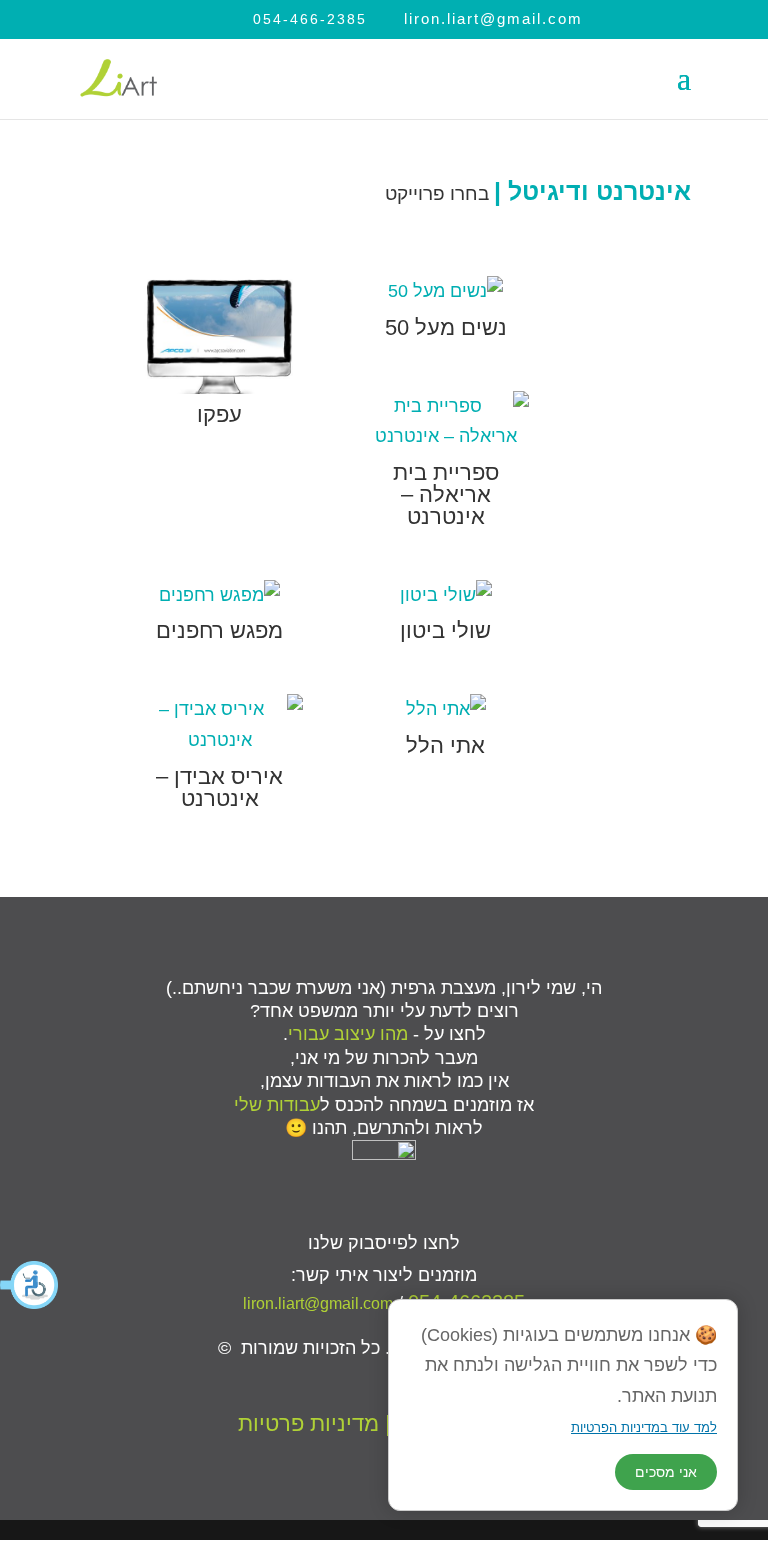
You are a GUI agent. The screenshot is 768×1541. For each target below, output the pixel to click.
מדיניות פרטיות (308, 1423)
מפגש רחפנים (219, 630)
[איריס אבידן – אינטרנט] (220, 724)
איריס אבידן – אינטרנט (219, 787)
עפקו (219, 414)
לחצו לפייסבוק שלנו (384, 1243)
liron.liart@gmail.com (318, 1303)
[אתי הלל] (446, 709)
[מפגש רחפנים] (220, 595)
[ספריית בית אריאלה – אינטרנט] (446, 421)
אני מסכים (666, 1472)
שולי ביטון (445, 630)
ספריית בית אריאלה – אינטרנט (446, 494)
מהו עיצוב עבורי (348, 1034)
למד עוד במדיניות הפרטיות (644, 1427)
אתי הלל (445, 745)
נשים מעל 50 (446, 327)
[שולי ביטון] (446, 595)
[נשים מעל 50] (446, 291)
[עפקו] (220, 335)
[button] (30, 1285)
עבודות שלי (277, 1105)
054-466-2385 (310, 19)
